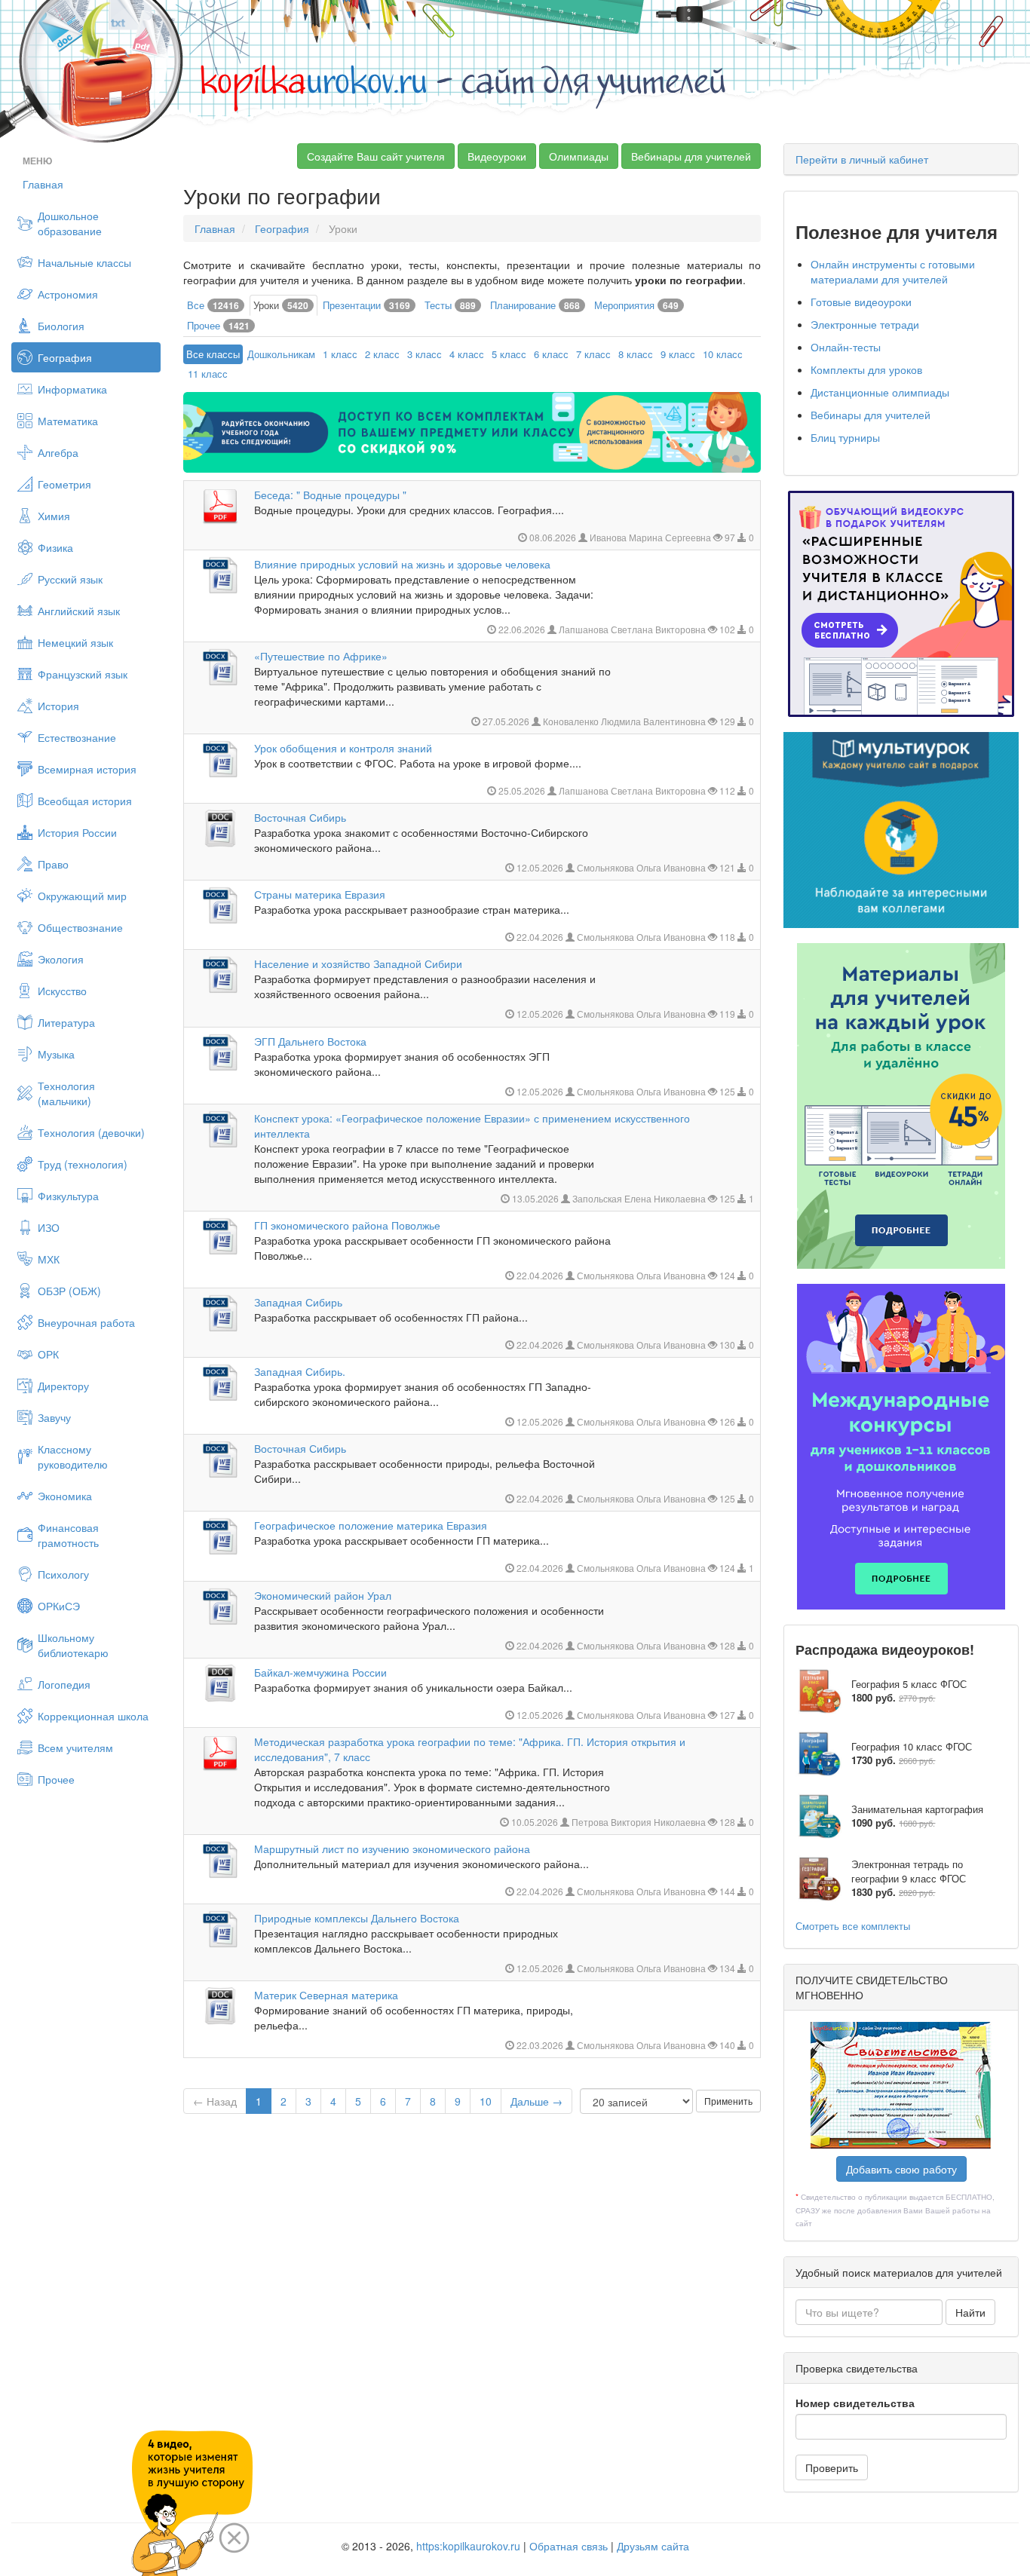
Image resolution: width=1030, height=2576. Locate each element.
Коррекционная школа (93, 1716)
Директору (63, 1386)
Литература (66, 1022)
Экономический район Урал (323, 1595)
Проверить (832, 2467)
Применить (728, 2101)
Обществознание (80, 927)
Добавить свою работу (901, 2169)
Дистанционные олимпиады (880, 392)
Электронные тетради (865, 324)
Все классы (213, 354)
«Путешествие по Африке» (321, 656)
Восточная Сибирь (300, 817)
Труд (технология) (83, 1164)
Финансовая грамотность (68, 1535)
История (58, 706)
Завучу (54, 1417)
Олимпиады (579, 156)
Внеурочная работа (86, 1322)
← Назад (215, 2101)
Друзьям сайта (653, 2546)
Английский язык (79, 611)
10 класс (723, 354)
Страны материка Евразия (320, 894)
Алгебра (58, 452)
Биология (61, 326)
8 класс (636, 354)
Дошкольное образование (70, 223)
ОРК (48, 1354)
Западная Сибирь (298, 1302)
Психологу (63, 1574)
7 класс (593, 354)
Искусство (62, 991)
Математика (68, 421)
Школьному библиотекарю (73, 1645)
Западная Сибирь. (300, 1371)
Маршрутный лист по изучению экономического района (392, 1849)
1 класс (340, 354)
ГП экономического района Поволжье (347, 1225)
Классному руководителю (73, 1456)
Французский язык (83, 674)
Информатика (72, 389)
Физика (55, 547)
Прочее (56, 1779)
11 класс (208, 374)
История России (77, 832)
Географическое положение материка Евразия (371, 1525)
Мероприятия (636, 305)
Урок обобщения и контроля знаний (343, 748)
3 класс (425, 354)
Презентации (366, 305)
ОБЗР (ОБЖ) (69, 1291)
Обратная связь (569, 2546)
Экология (61, 959)
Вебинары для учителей (691, 156)
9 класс (678, 354)
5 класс (509, 354)
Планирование (535, 305)
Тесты (450, 305)
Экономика (65, 1496)
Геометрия (64, 484)
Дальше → (536, 2101)
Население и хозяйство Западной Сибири (358, 963)
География (65, 357)
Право (53, 864)
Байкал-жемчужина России (320, 1672)
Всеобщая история (85, 801)
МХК (49, 1259)
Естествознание (77, 737)
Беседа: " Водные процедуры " (330, 495)
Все (213, 305)
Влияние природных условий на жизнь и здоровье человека (402, 564)
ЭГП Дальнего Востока (310, 1041)
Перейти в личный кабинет (862, 159)
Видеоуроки (497, 156)
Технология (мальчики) (66, 1093)
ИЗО (49, 1227)
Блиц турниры (845, 437)
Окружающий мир (82, 896)
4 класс (467, 354)
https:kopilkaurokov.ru (468, 2546)
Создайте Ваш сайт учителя (376, 156)
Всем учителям (75, 1747)
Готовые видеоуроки (861, 302)
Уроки (281, 305)
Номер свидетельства (855, 2403)
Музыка (56, 1054)
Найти (970, 2312)
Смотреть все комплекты (853, 1926)
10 (486, 2101)
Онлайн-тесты (846, 347)
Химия (54, 516)
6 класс (551, 354)
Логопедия (64, 1684)
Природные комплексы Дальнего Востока (357, 1918)
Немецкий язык (75, 642)
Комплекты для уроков (866, 369)
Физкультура (68, 1196)
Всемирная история (87, 769)
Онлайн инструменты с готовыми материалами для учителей (893, 271)
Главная (43, 184)
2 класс (382, 354)
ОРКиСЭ (59, 1606)
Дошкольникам (281, 354)
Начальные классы (84, 262)
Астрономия (68, 294)
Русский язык (70, 579)
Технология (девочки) (91, 1132)
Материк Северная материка (326, 1995)
